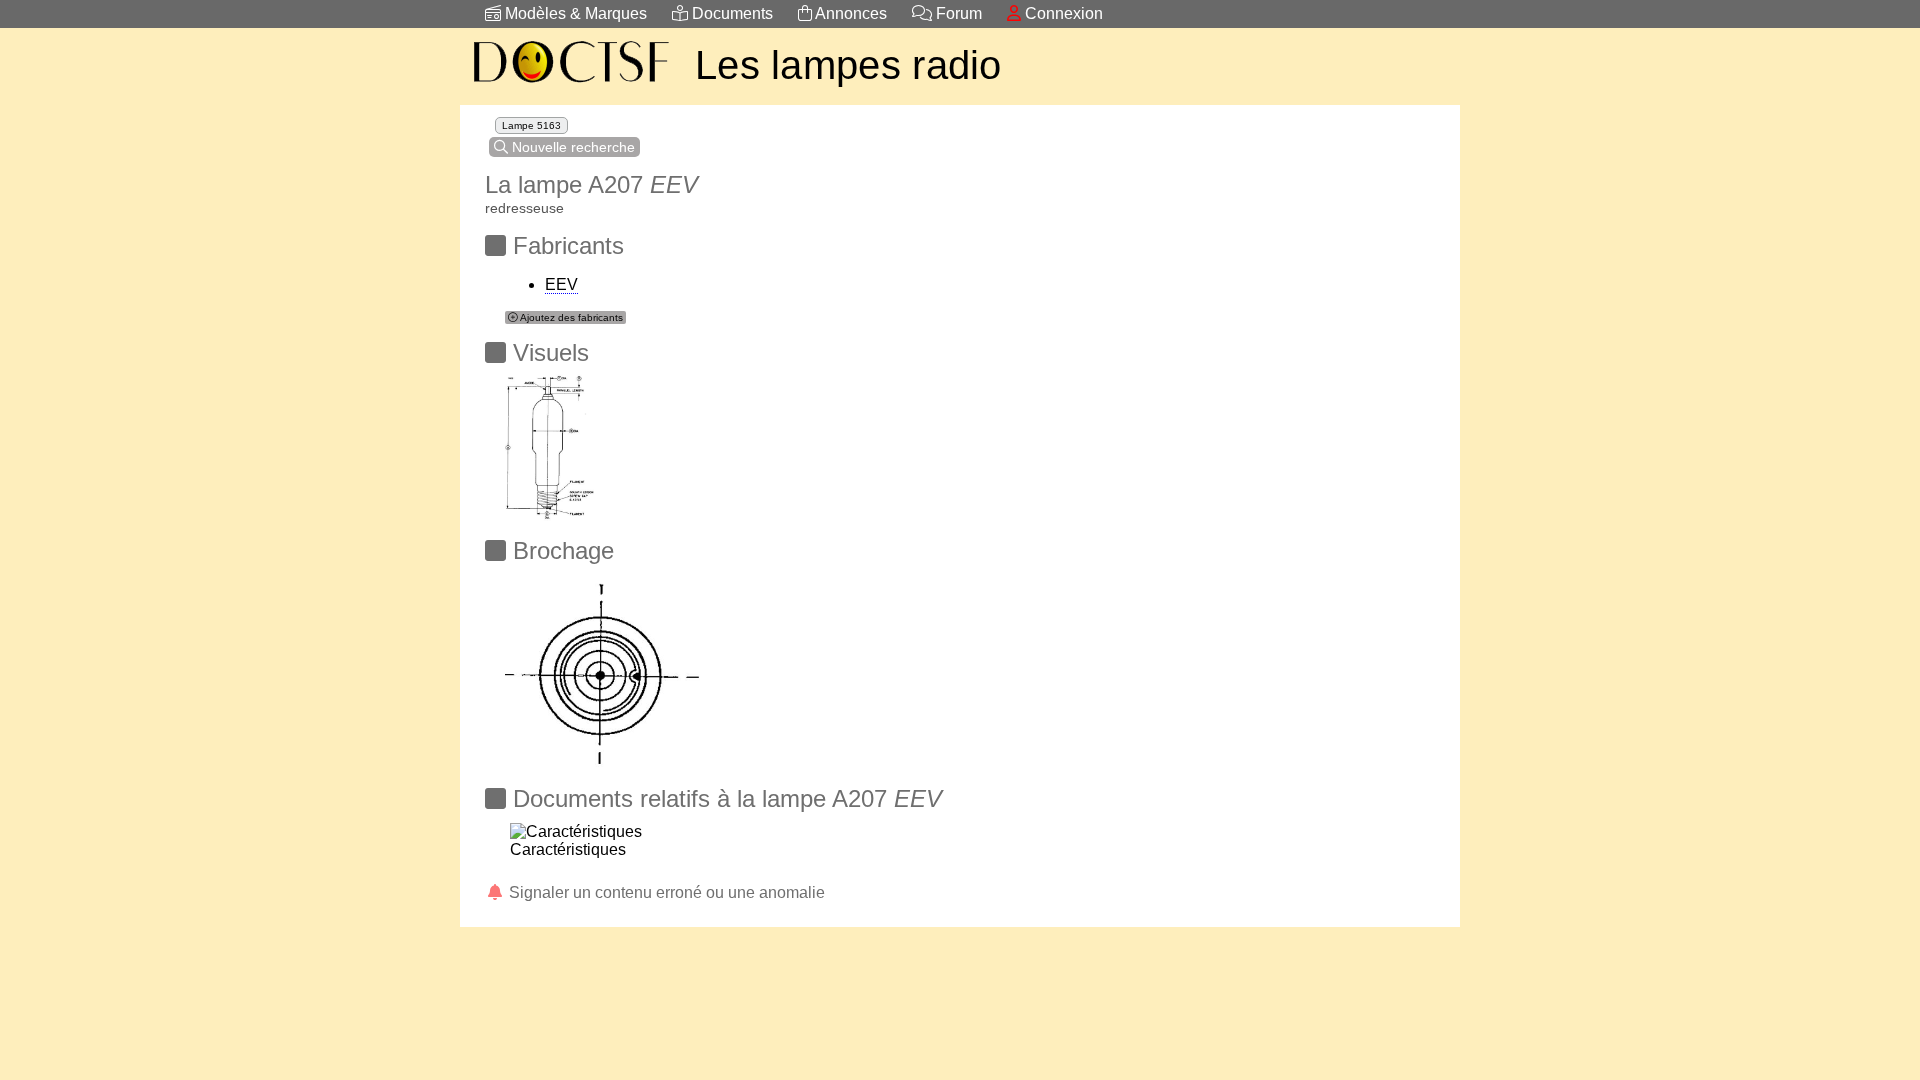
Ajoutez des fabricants (570, 317)
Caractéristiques (568, 849)
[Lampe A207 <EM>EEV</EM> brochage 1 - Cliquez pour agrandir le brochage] (602, 664)
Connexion (1062, 13)
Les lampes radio (848, 65)
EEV (561, 284)
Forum (957, 13)
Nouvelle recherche (571, 147)
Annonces (849, 13)
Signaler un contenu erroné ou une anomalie (665, 892)
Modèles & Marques (574, 13)
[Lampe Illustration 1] (552, 441)
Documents (730, 13)
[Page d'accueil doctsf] (570, 85)
